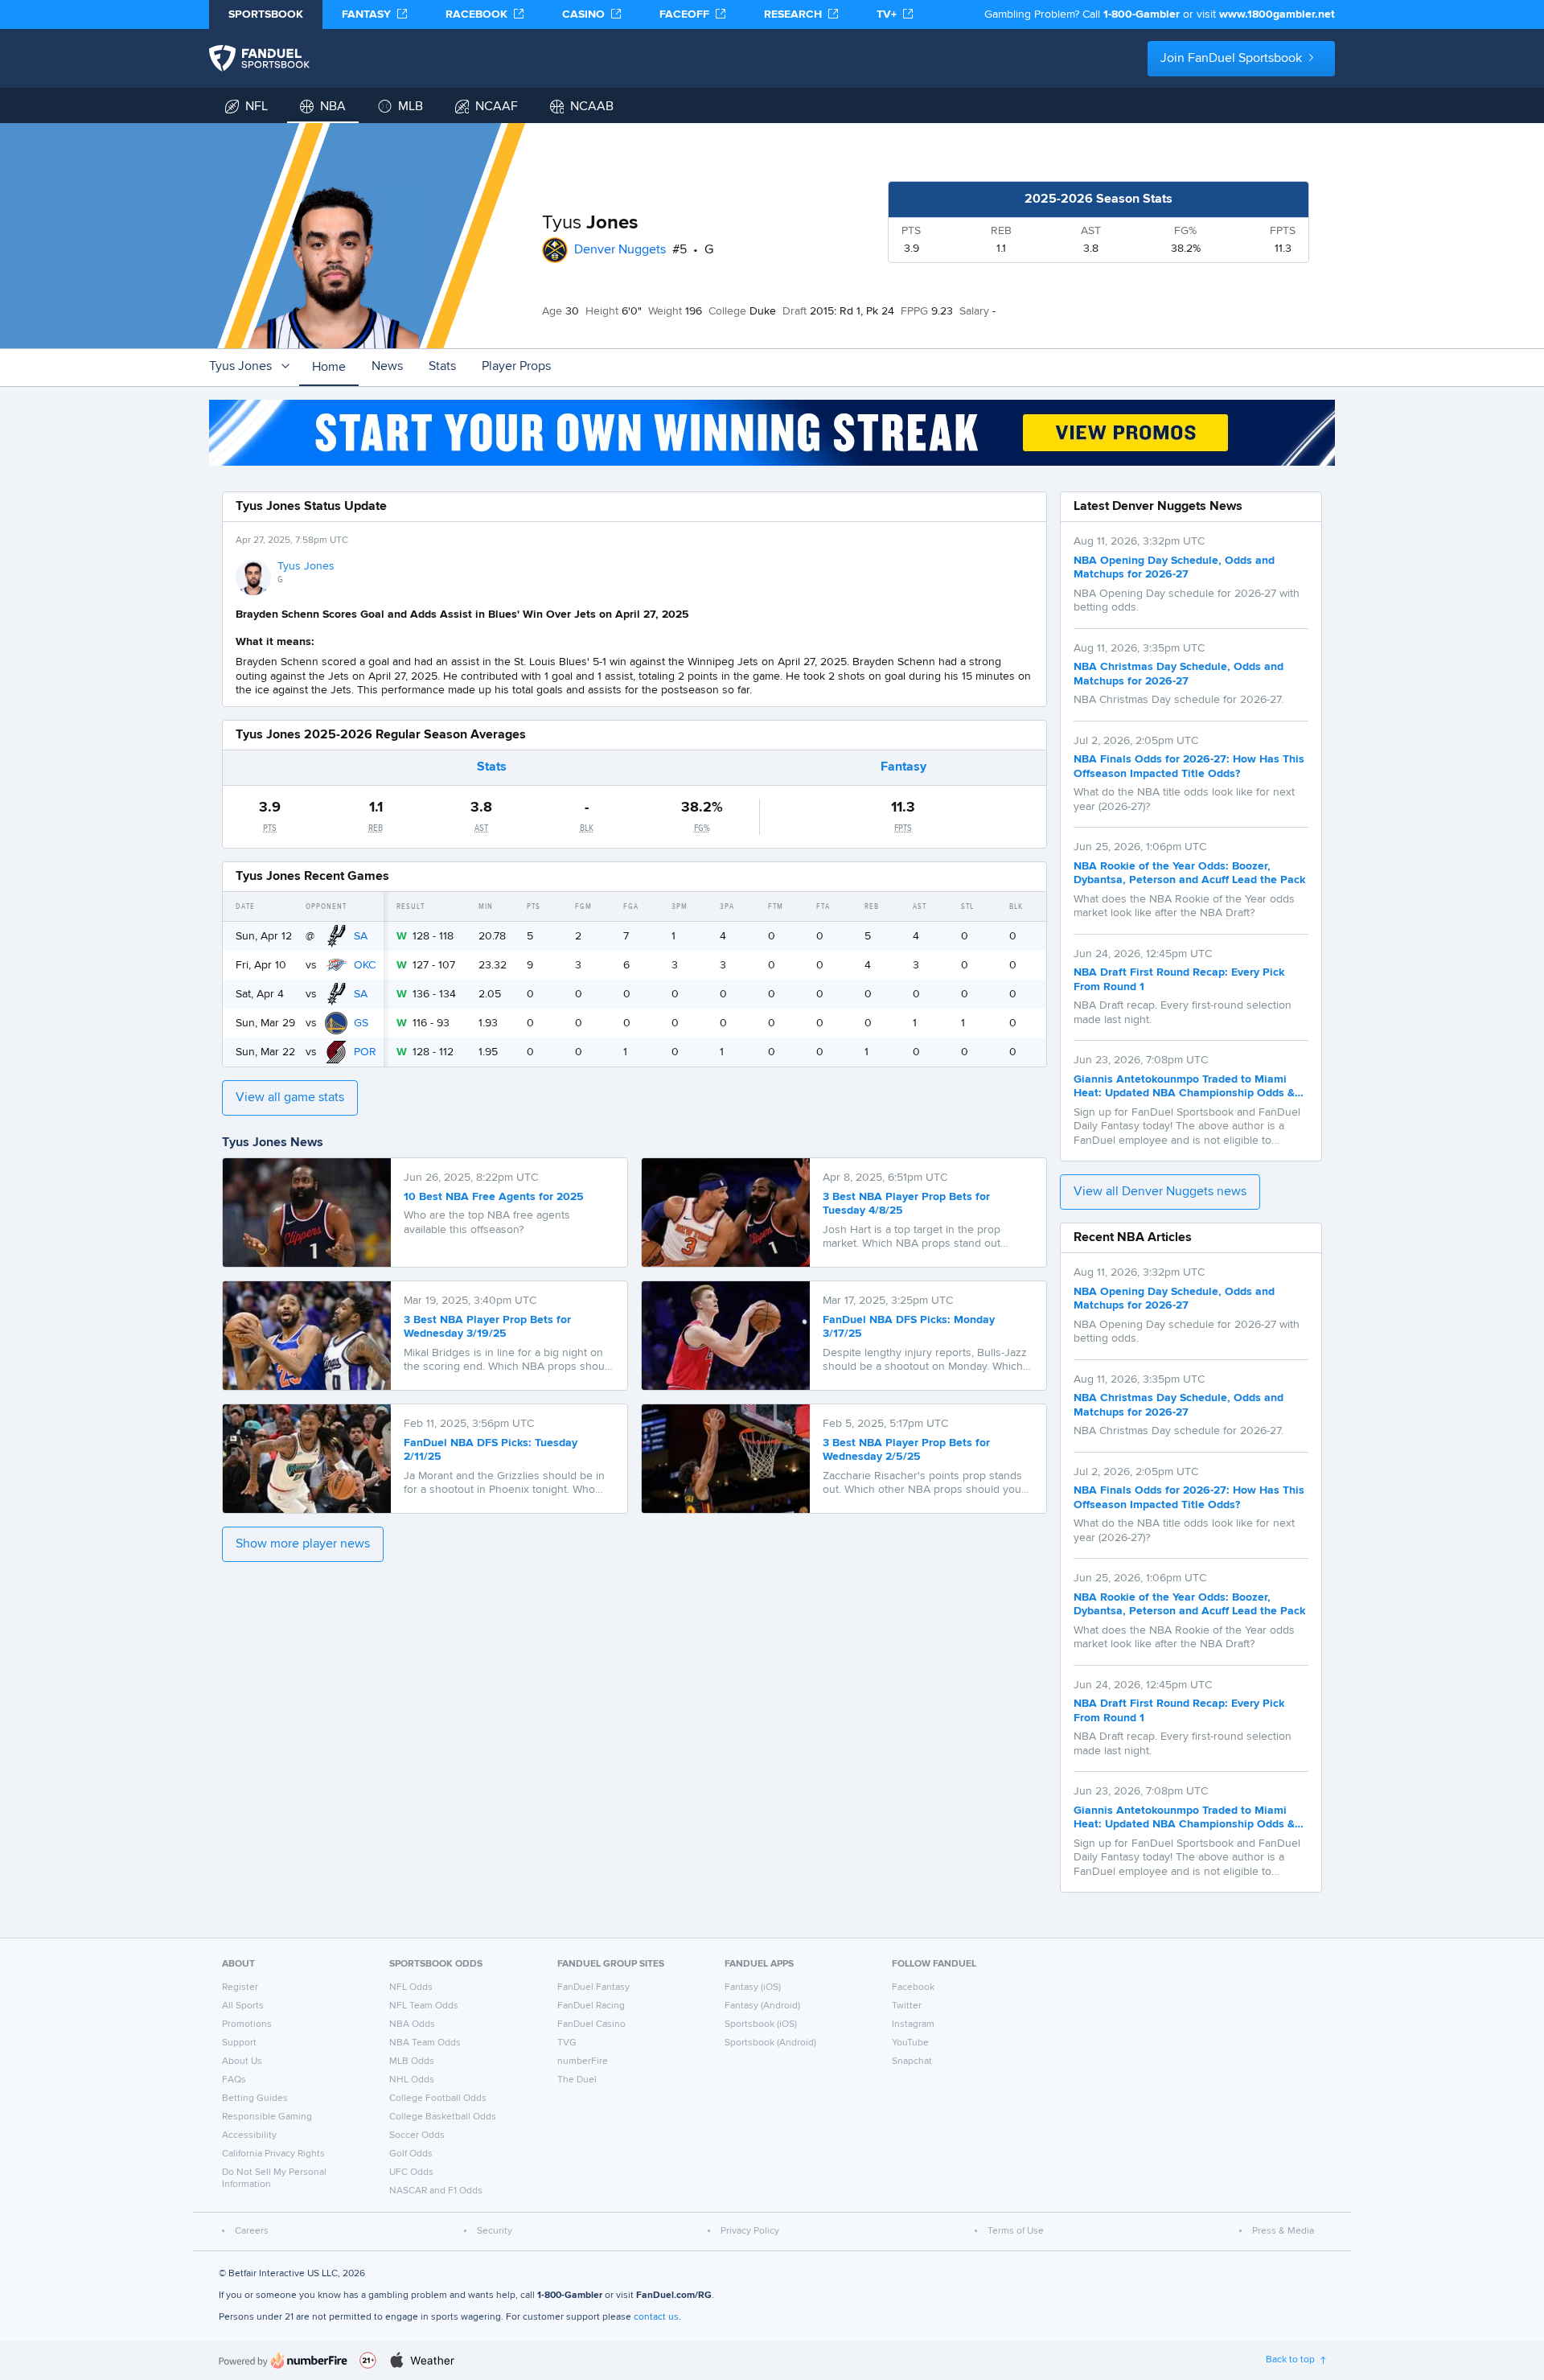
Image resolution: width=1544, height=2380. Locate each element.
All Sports (243, 2006)
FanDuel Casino (591, 2024)
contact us (656, 2317)
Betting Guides (255, 2098)
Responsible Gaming (267, 2117)
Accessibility (249, 2135)
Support (239, 2043)
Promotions (247, 2024)
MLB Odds (412, 2061)
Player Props (516, 367)
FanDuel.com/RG (674, 2296)
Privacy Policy (750, 2231)
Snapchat (912, 2061)
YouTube (910, 2043)
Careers (252, 2231)
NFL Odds (411, 1987)
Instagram (913, 2024)
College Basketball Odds (443, 2117)
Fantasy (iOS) (753, 1987)
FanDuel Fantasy (593, 1987)
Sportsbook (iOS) (761, 2024)
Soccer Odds (417, 2135)
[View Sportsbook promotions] (772, 433)
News (387, 367)
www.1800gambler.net (1277, 14)
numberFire (583, 2061)
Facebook (913, 1987)
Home (329, 368)
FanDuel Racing (591, 2006)
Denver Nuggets (620, 250)
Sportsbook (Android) (770, 2043)
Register (240, 1987)
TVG (567, 2043)
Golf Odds (411, 2154)
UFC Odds (411, 2172)
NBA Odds (412, 2024)
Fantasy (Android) (762, 2006)
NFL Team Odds (424, 2006)
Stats (442, 367)
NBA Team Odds (425, 2043)
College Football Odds (438, 2098)
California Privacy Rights (273, 2154)
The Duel (577, 2080)
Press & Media (1283, 2231)
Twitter (907, 2006)
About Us (242, 2061)
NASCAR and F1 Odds (436, 2191)
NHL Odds (412, 2080)
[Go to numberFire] (283, 2360)
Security (495, 2231)
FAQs (234, 2080)
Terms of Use (1016, 2231)
